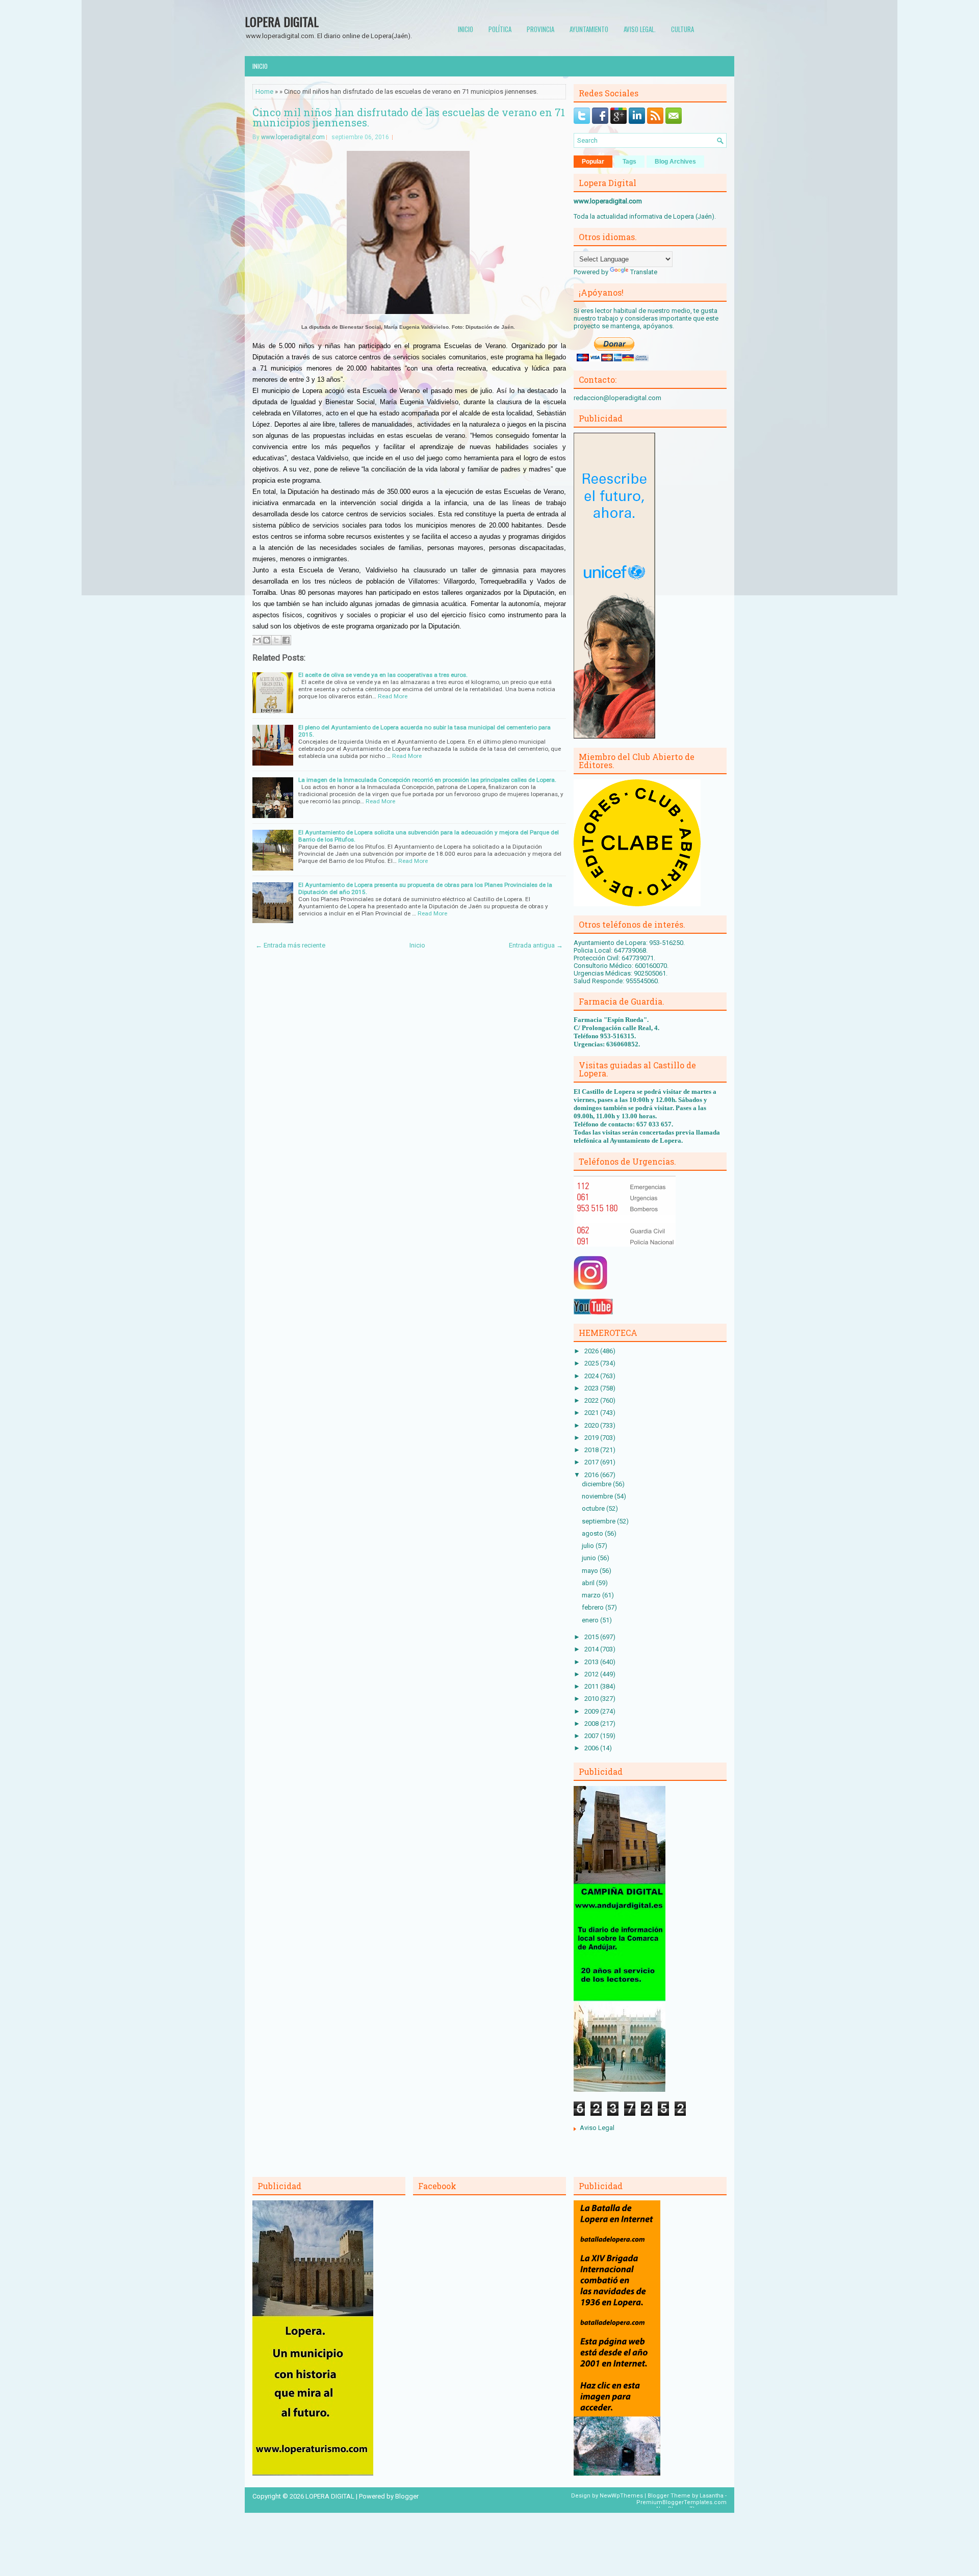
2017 (592, 1462)
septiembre (599, 1521)
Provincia (540, 29)
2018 (592, 1450)
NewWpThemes (621, 2496)
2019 (592, 1438)
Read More (393, 696)
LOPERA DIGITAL (282, 21)
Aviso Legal (597, 2128)
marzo (592, 1595)
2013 (592, 1662)
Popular (593, 162)
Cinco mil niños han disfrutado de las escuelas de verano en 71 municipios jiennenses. (409, 117)
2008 (592, 1724)
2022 (592, 1400)
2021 (592, 1413)
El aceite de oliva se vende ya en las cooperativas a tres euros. (383, 675)
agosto (593, 1533)
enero (591, 1620)
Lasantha (712, 2496)
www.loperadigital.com (293, 137)
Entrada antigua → (536, 945)
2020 (592, 1425)
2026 (592, 1351)
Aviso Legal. (640, 29)
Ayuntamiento (589, 29)
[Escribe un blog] (267, 640)
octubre (594, 1508)
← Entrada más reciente (290, 945)
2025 (592, 1363)
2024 (592, 1376)
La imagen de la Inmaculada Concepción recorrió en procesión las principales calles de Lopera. (427, 780)
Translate (644, 272)
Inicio (466, 29)
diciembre (597, 1484)
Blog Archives (675, 162)
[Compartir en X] (276, 640)
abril (589, 1583)
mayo (591, 1571)
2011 (592, 1686)
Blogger (407, 2496)
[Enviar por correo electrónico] (257, 640)
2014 (592, 1649)
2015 (592, 1637)
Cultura (682, 29)
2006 (592, 1748)
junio (590, 1558)
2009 (592, 1711)
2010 (592, 1699)
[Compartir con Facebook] (286, 640)
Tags (629, 162)
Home (264, 91)
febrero (594, 1607)
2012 (592, 1674)
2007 (592, 1736)
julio (589, 1546)
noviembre (598, 1496)
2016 (592, 1475)
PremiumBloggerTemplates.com (681, 2502)
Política (500, 29)
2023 (592, 1388)
